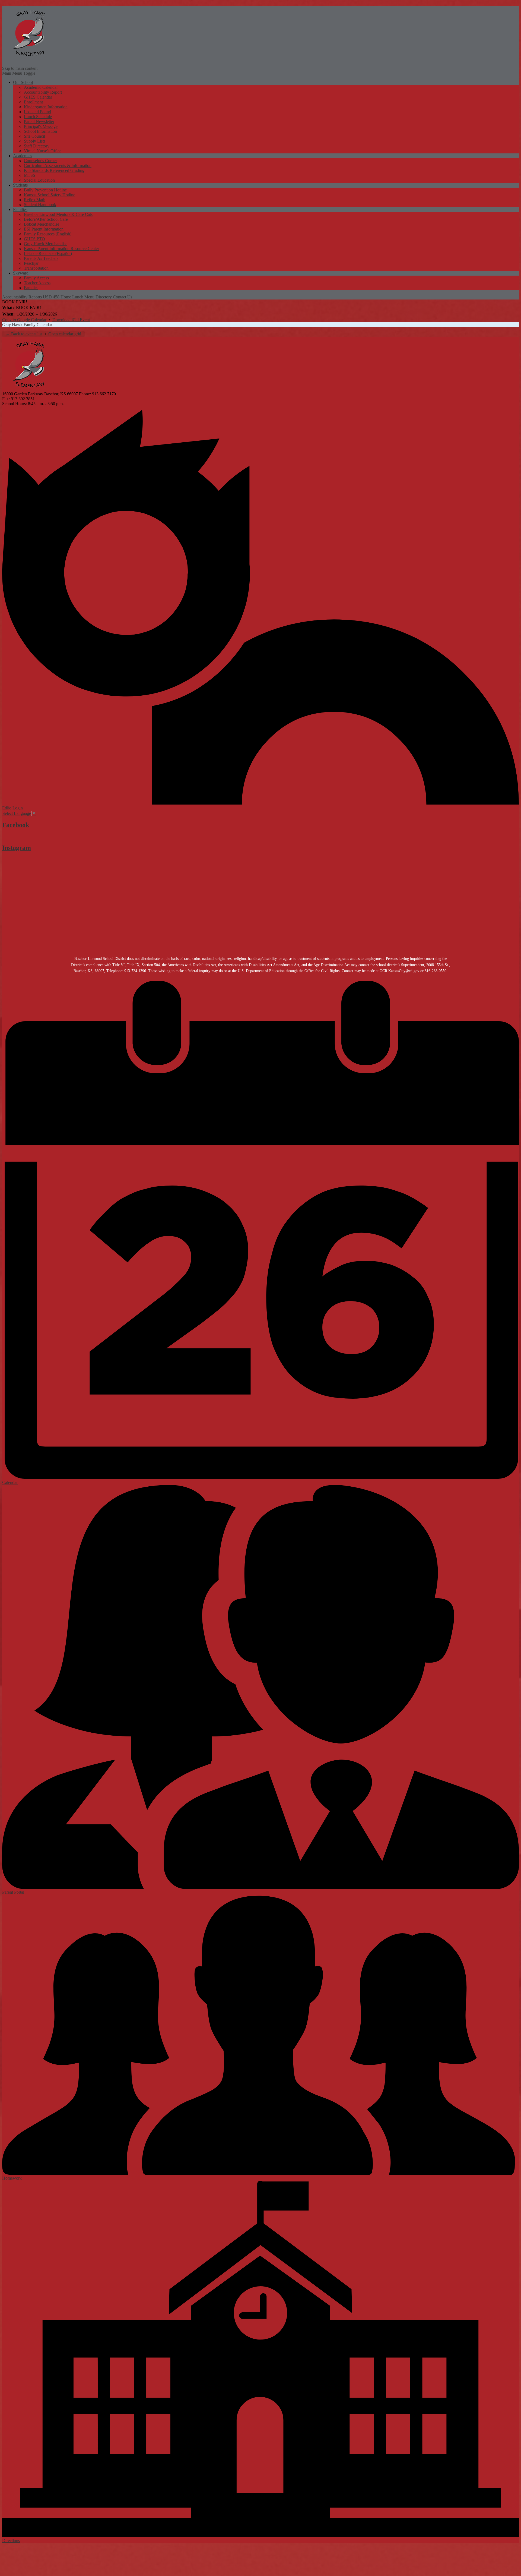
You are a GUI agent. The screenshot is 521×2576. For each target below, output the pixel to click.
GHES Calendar (38, 97)
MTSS (30, 175)
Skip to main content (20, 68)
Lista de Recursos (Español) (48, 253)
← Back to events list (24, 334)
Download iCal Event (71, 320)
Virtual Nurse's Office (43, 151)
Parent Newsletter (39, 122)
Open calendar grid (65, 334)
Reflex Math (35, 200)
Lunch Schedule (38, 117)
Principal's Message (41, 126)
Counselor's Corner (40, 161)
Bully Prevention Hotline (45, 190)
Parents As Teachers (41, 258)
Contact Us (123, 297)
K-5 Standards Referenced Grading (54, 170)
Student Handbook (40, 205)
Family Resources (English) (48, 234)
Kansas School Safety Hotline (50, 195)
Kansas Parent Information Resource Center (61, 249)
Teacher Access (37, 283)
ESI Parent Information (44, 229)
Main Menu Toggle (19, 73)
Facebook (16, 825)
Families (31, 288)
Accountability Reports (22, 297)
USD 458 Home (57, 297)
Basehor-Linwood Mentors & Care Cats (58, 214)
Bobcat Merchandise (42, 224)
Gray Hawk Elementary (29, 33)
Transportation (36, 268)
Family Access (36, 278)
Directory (104, 297)
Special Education (39, 180)
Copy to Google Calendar (24, 320)
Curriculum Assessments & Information (58, 165)
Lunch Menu (83, 297)
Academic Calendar (41, 87)
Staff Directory (37, 146)
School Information (40, 131)
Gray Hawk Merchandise (46, 244)
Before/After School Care (46, 219)
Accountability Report (43, 92)
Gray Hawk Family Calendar (27, 325)
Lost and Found (37, 112)
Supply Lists (35, 141)
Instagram (17, 848)
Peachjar (31, 263)
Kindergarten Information (46, 107)
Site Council (34, 136)
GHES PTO (34, 239)
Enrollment (33, 102)
